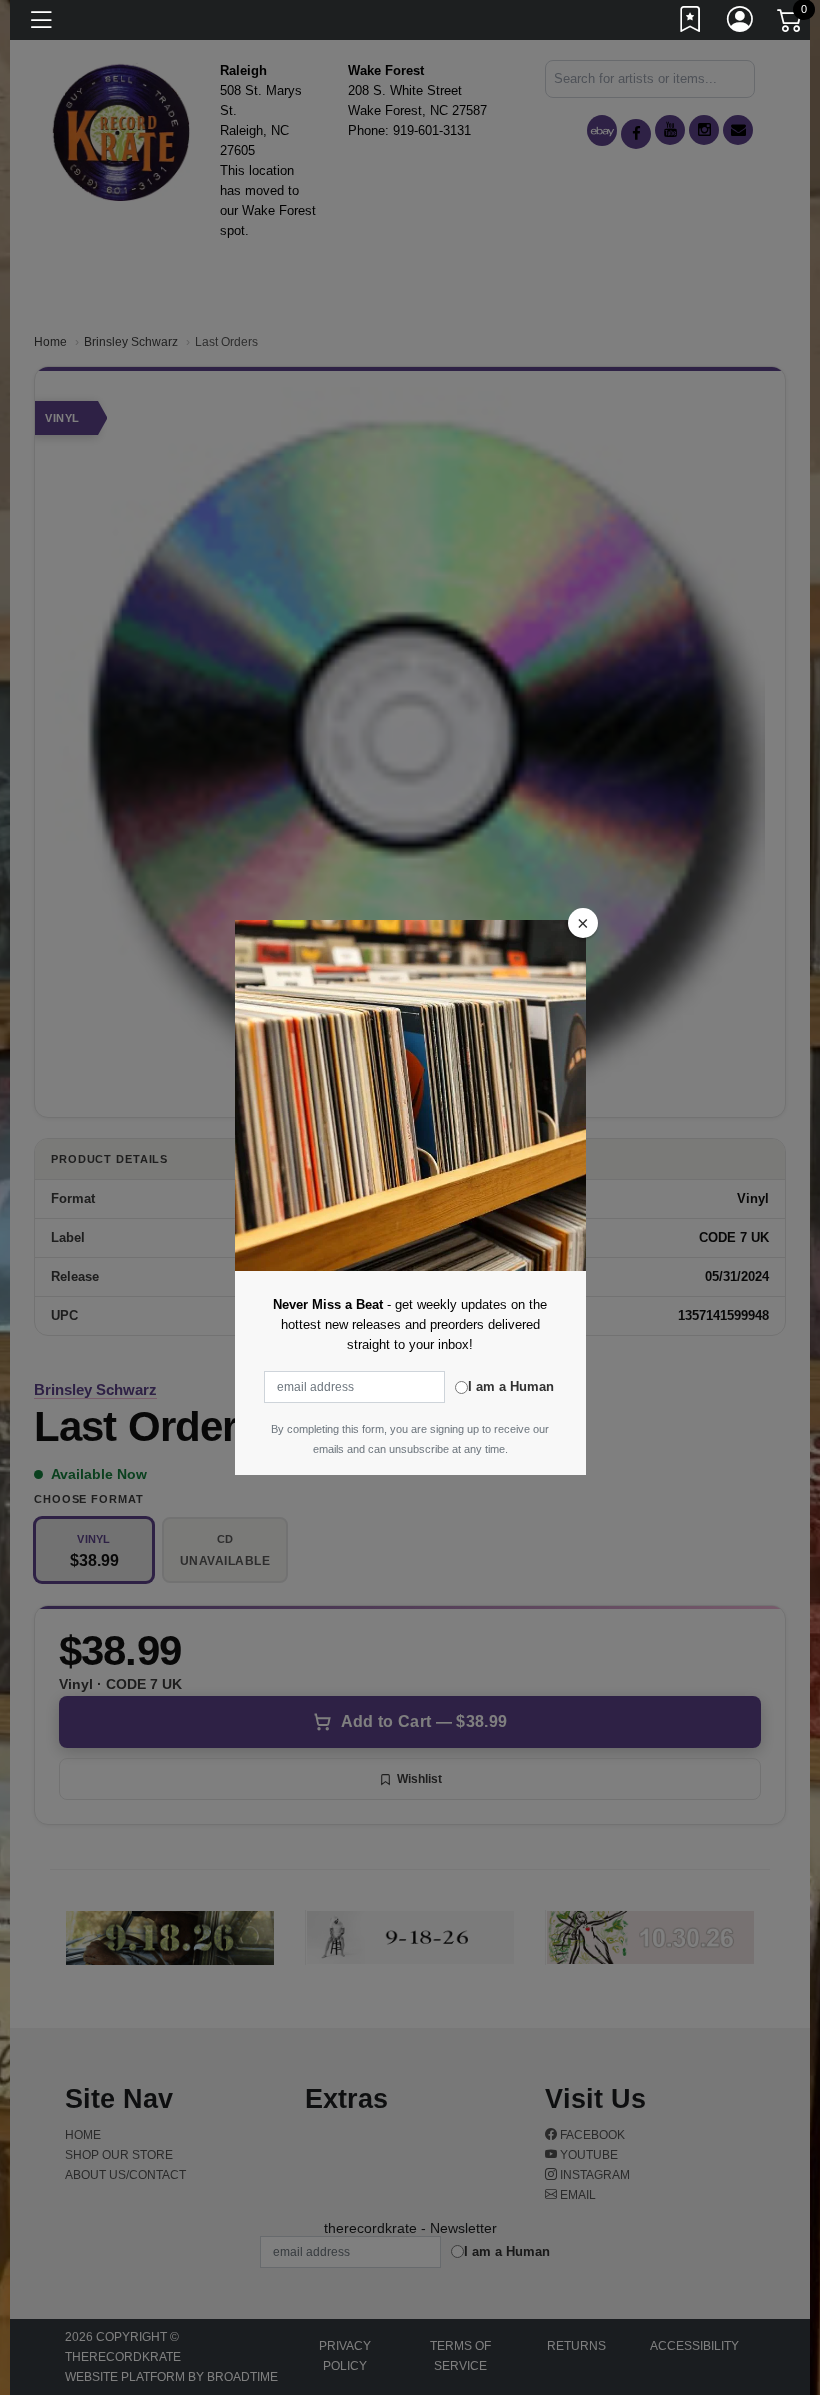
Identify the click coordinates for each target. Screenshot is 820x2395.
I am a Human (511, 1386)
